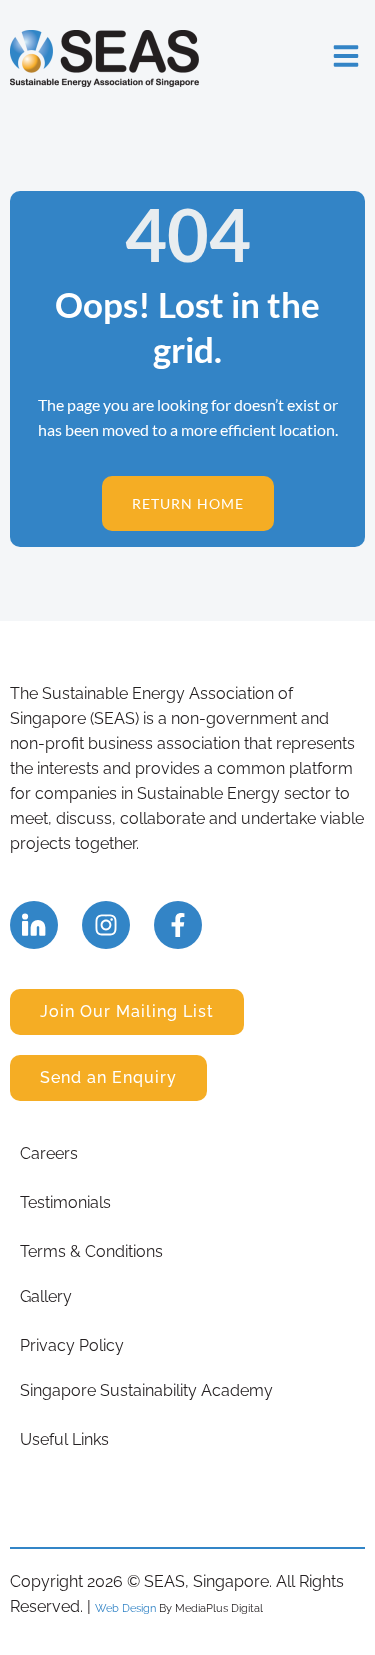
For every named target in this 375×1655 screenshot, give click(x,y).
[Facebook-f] (178, 925)
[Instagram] (106, 925)
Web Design (125, 1608)
